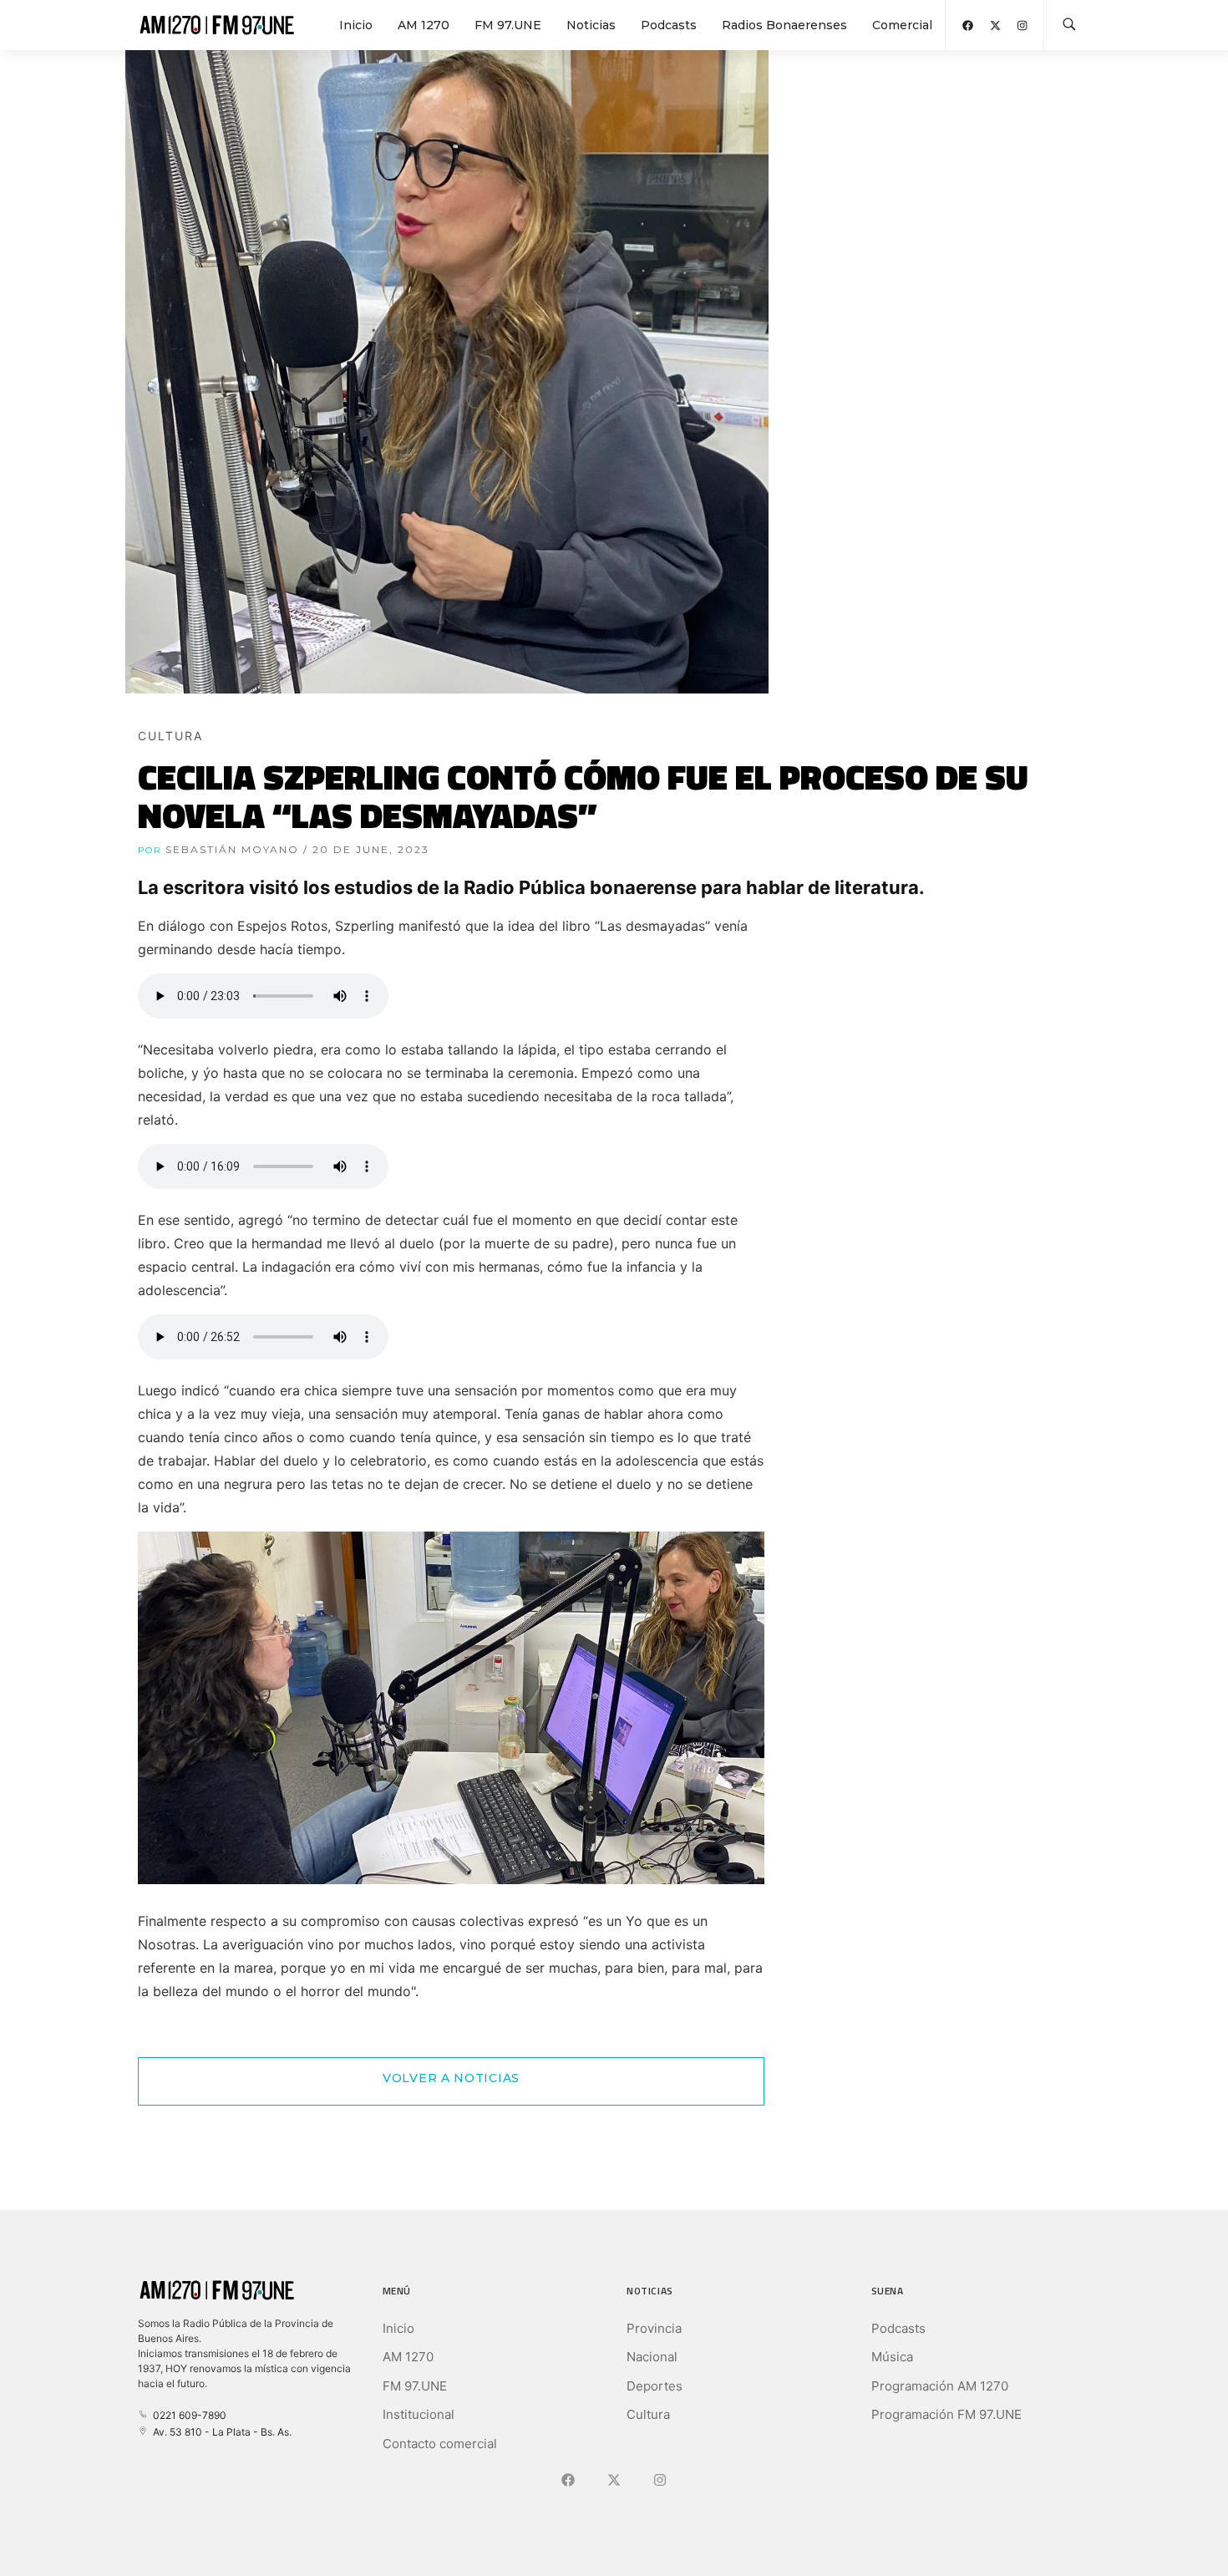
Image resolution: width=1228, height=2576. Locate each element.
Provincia (654, 2328)
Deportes (655, 2386)
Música (892, 2357)
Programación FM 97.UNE (946, 2414)
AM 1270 (424, 25)
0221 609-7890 (187, 2415)
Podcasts (669, 25)
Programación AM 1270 (940, 2386)
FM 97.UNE (508, 25)
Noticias (591, 25)
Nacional (652, 2357)
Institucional (419, 2414)
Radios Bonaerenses (784, 25)
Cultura (648, 2414)
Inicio (356, 25)
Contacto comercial (440, 2444)
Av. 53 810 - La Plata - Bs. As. (220, 2432)
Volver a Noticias (451, 2078)
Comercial (902, 25)
